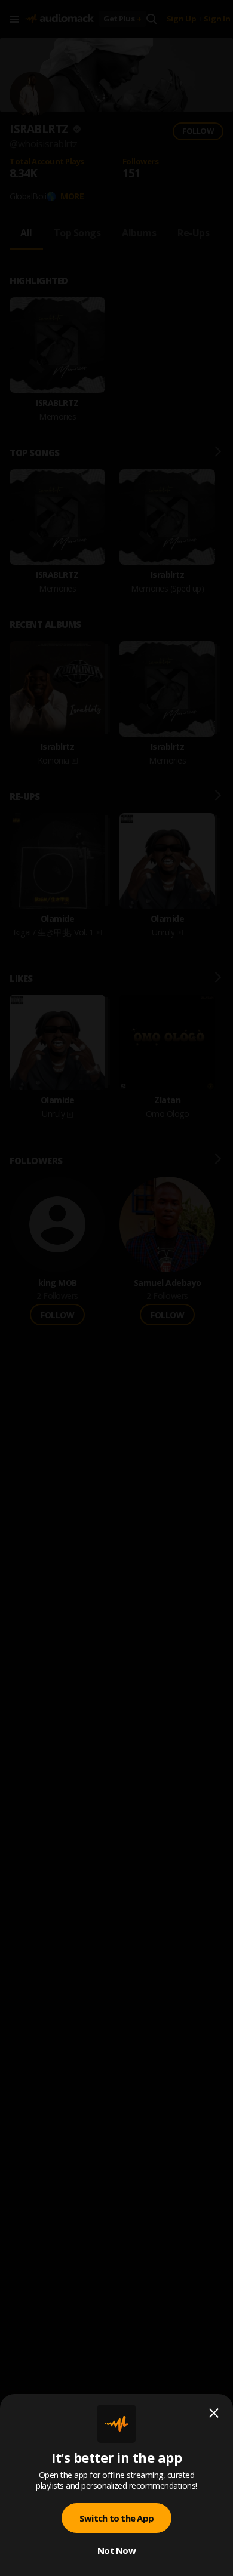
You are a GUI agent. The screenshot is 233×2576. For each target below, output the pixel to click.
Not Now (116, 2550)
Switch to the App (116, 2518)
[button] (116, 1288)
